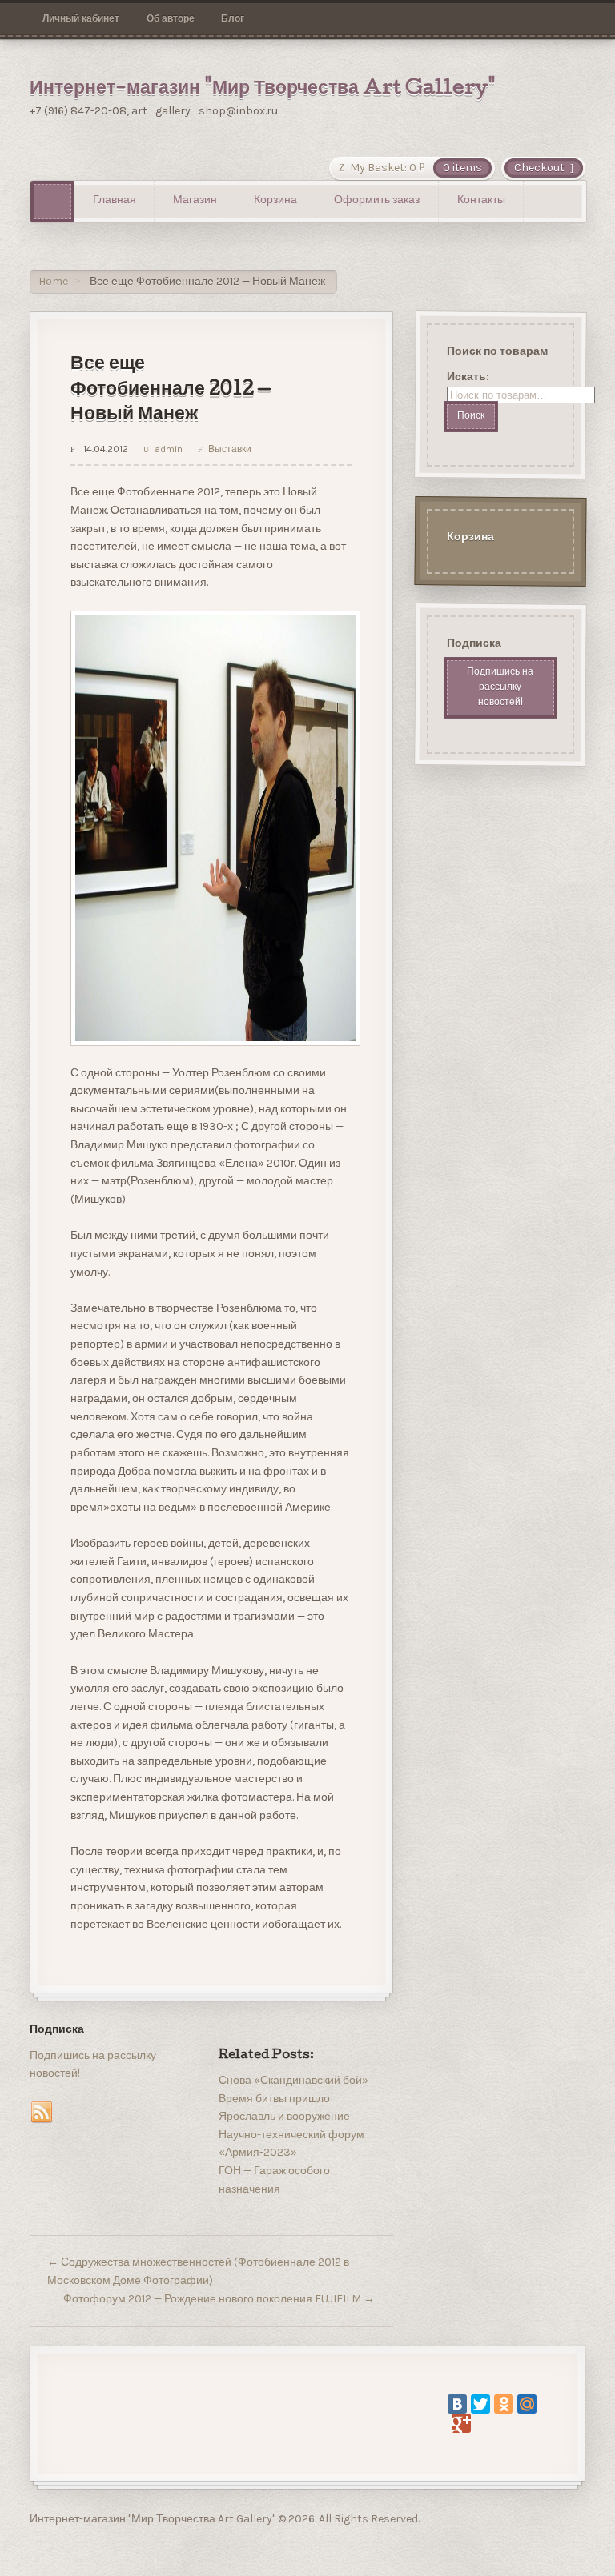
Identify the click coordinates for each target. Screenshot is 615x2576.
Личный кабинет (81, 18)
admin (168, 449)
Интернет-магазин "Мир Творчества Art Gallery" (263, 90)
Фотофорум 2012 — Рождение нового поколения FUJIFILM (219, 2299)
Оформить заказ (377, 201)
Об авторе (171, 18)
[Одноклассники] (504, 2404)
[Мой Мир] (527, 2404)
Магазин (195, 201)
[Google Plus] (461, 2423)
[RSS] (42, 2113)
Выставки (229, 449)
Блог (233, 18)
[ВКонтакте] (457, 2404)
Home (53, 281)
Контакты (481, 201)
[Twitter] (480, 2404)
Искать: (467, 377)
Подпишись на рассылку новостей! (500, 688)
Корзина (275, 201)
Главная (115, 201)
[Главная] (52, 201)
